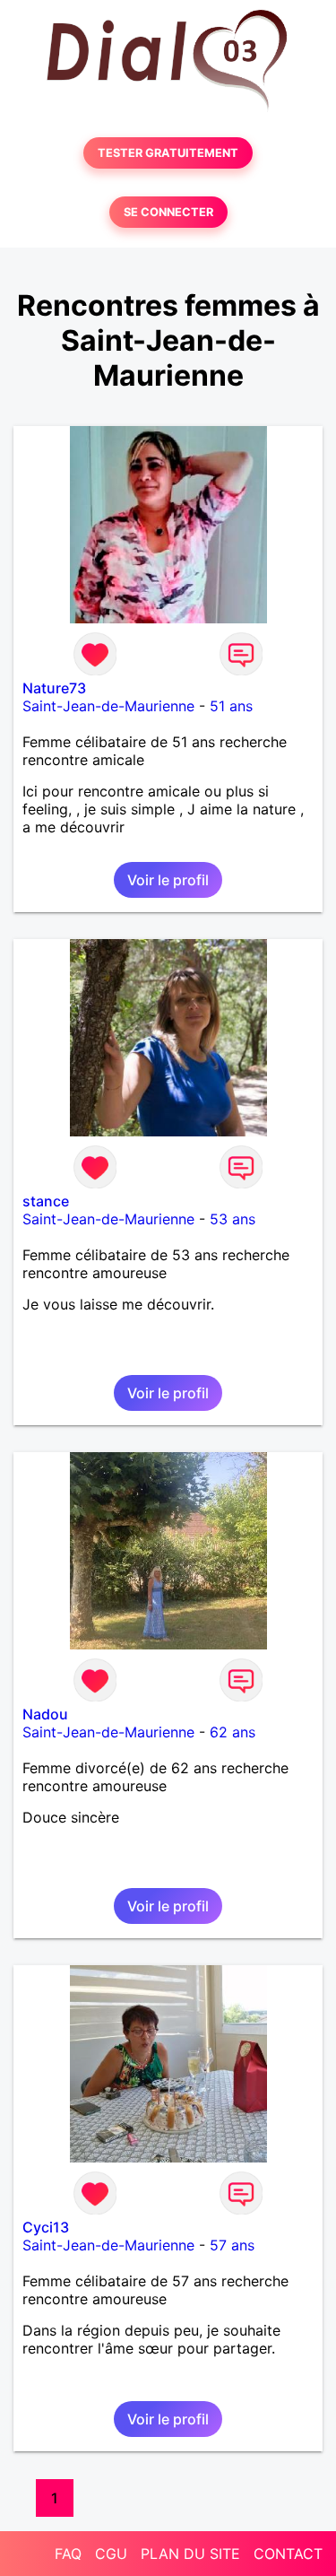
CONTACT (288, 2554)
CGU (111, 2554)
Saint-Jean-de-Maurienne (108, 706)
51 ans (231, 706)
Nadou (45, 1714)
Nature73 (54, 688)
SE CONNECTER (168, 212)
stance (46, 1201)
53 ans (233, 1219)
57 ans (232, 2245)
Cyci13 (46, 2227)
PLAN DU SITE (190, 2554)
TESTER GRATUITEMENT (168, 153)
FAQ (68, 2554)
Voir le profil (168, 880)
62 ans (233, 1732)
